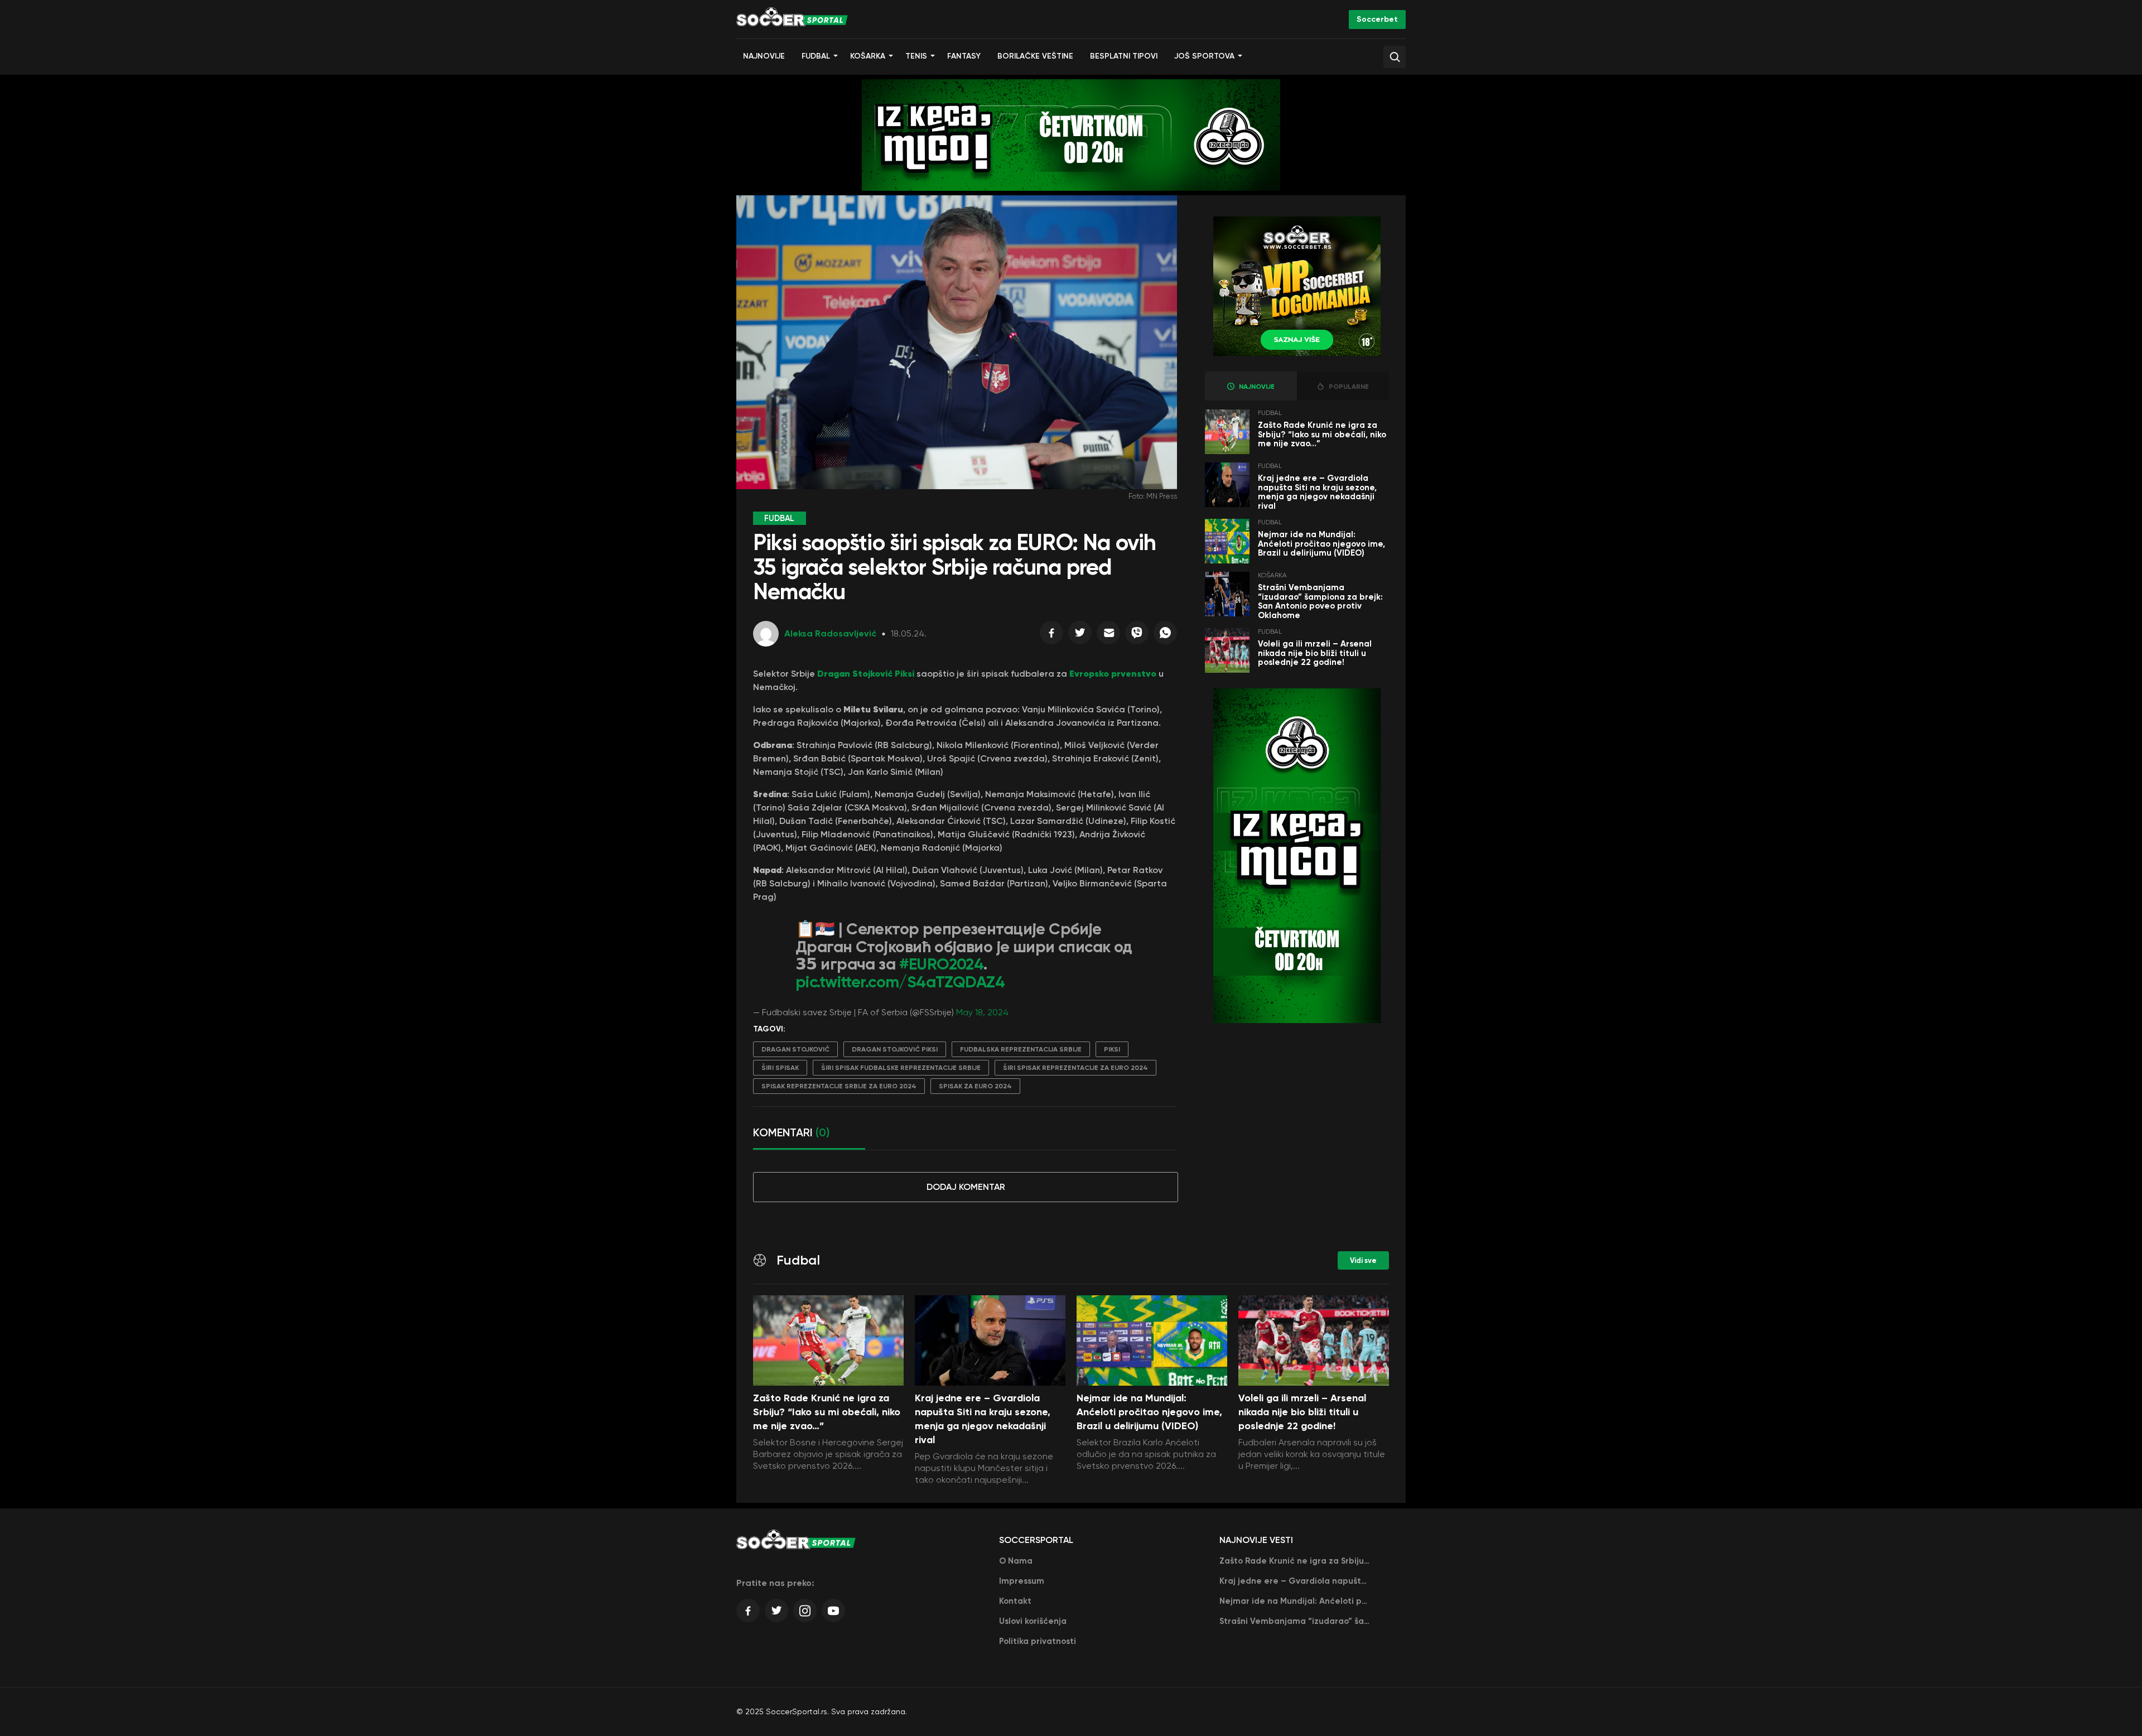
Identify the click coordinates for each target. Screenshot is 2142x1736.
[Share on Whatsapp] (1165, 635)
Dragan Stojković (795, 1049)
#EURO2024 (942, 964)
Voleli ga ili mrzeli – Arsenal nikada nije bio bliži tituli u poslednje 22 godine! (1315, 653)
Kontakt (1015, 1601)
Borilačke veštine (1035, 56)
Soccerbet (1377, 19)
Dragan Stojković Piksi (895, 1049)
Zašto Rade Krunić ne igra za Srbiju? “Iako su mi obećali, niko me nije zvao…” (1322, 434)
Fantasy (964, 56)
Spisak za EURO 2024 (975, 1086)
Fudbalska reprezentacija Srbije (1021, 1049)
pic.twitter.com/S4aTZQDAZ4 (900, 982)
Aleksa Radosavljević (830, 633)
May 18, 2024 (982, 1012)
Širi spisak (780, 1068)
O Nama (1016, 1561)
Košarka (868, 56)
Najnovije (764, 56)
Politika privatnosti (1038, 1641)
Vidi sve (1363, 1260)
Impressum (1022, 1581)
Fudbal (816, 56)
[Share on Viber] (1137, 635)
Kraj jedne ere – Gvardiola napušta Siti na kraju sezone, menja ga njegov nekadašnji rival (1317, 492)
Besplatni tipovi (1124, 56)
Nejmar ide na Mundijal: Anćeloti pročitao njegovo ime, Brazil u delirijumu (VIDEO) (1321, 544)
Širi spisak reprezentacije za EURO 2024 (1075, 1068)
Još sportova (1204, 56)
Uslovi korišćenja (1033, 1621)
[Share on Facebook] (1051, 635)
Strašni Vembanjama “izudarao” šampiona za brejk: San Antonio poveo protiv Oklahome (1320, 601)
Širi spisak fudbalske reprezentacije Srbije (901, 1068)
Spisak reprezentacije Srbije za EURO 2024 (839, 1086)
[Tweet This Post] (1080, 635)
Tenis (916, 56)
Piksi (1112, 1049)
